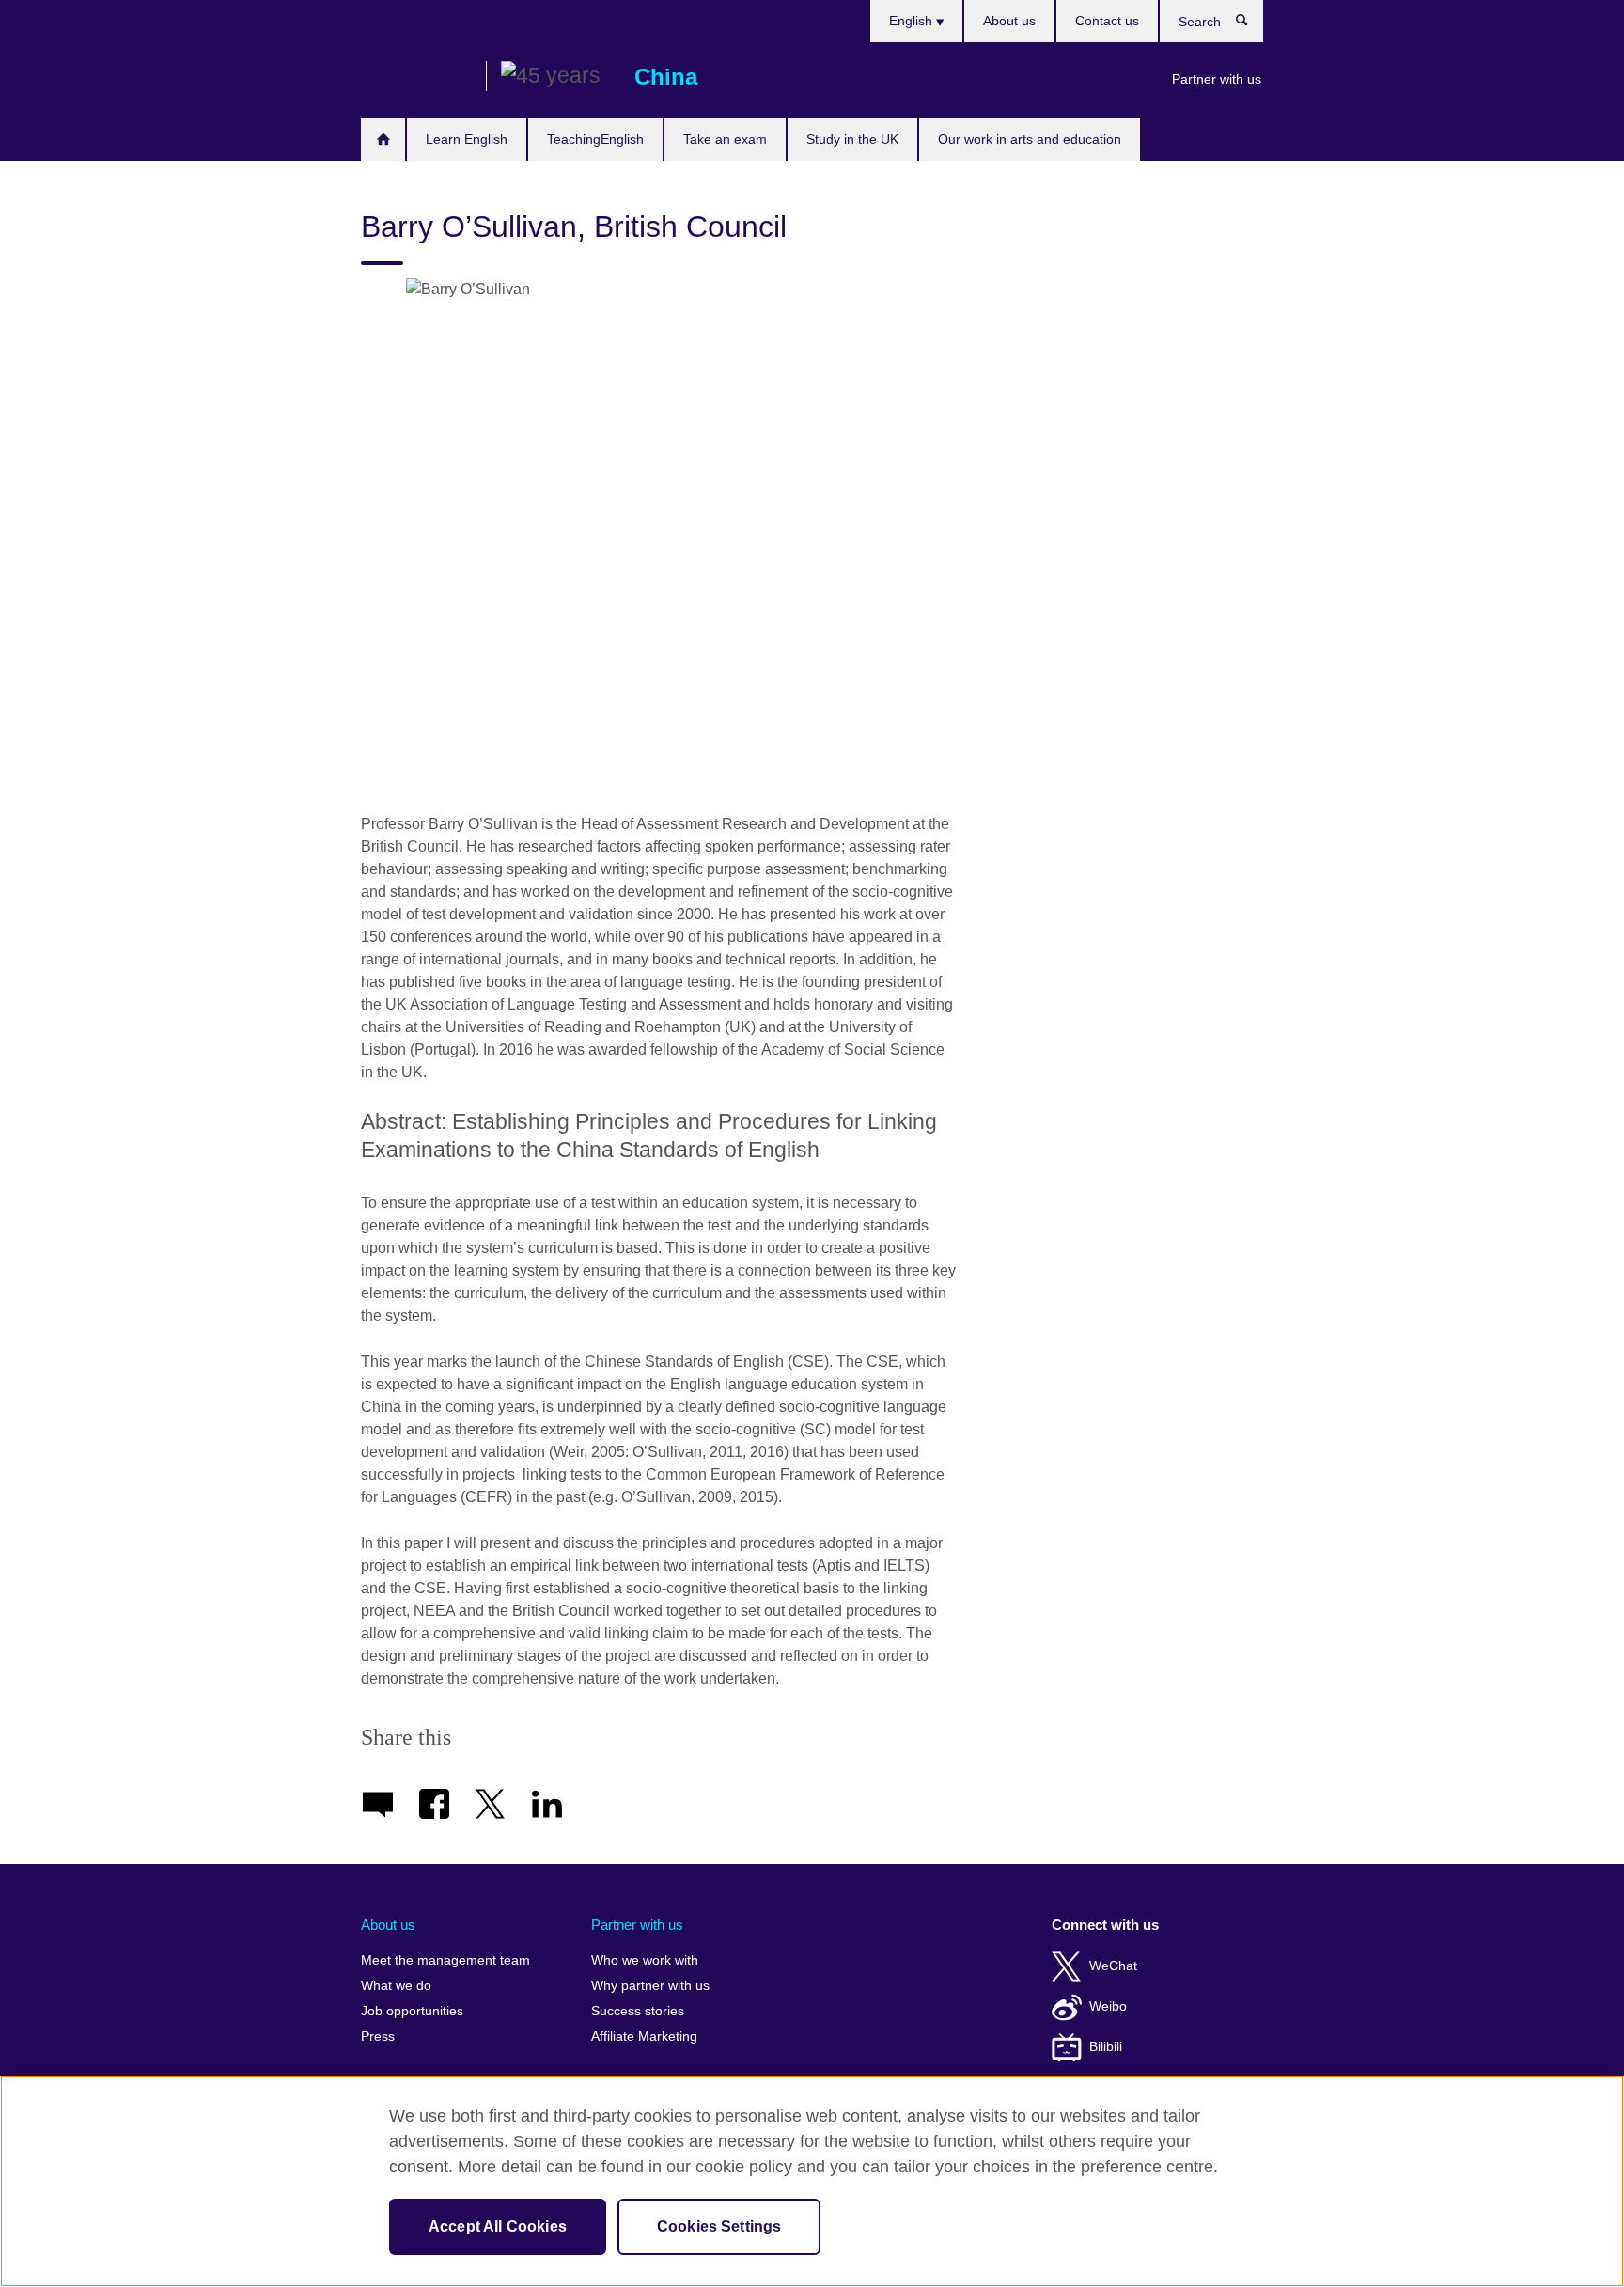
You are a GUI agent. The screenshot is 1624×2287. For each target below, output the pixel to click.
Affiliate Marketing (644, 2036)
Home (383, 140)
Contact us (1107, 21)
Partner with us (1217, 79)
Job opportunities (412, 2011)
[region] (812, 2181)
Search (1251, 24)
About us (1009, 21)
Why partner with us (650, 1986)
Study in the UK (852, 139)
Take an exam (725, 139)
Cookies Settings (719, 2226)
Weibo (1108, 2006)
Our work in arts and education (1030, 139)
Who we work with (645, 1960)
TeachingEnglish (595, 139)
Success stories (638, 2011)
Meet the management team (445, 1960)
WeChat (1113, 1966)
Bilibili (1106, 2047)
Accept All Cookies (498, 2226)
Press (378, 2036)
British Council (416, 77)
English (913, 21)
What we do (396, 1986)
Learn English (467, 139)
